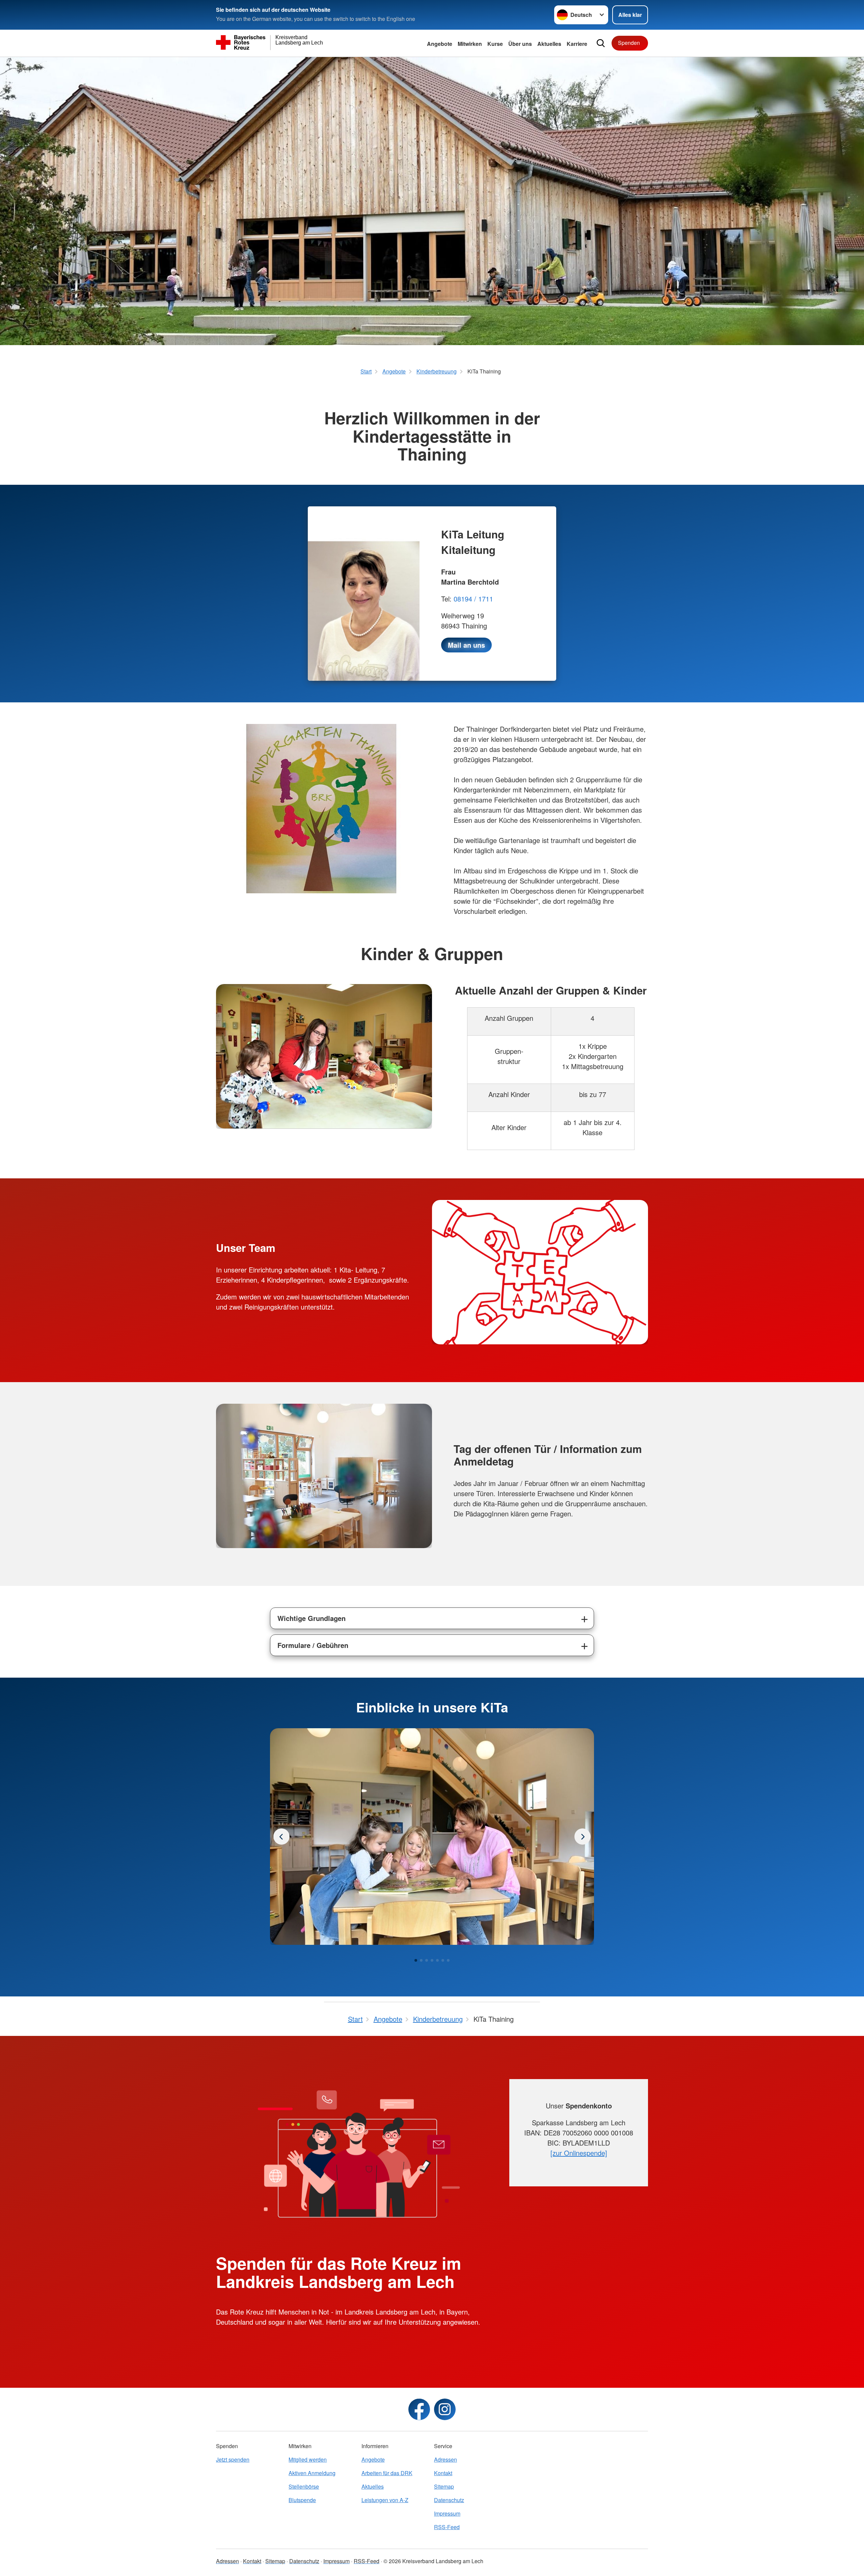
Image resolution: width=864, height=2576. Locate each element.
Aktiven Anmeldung (312, 2473)
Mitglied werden (308, 2459)
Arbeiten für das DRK (387, 2473)
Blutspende (302, 2500)
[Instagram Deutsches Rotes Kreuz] (445, 2409)
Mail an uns (466, 645)
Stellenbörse (304, 2486)
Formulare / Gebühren (313, 1645)
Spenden (629, 43)
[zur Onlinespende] (579, 2153)
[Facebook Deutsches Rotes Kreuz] (419, 2409)
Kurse (495, 44)
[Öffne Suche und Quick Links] (601, 43)
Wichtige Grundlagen (312, 1618)
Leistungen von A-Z (385, 2500)
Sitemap (444, 2486)
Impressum (447, 2513)
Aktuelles (549, 44)
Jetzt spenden (233, 2459)
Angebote (440, 44)
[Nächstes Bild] (281, 1837)
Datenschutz (449, 2500)
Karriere (577, 44)
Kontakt (443, 2473)
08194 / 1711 (473, 599)
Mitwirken (470, 44)
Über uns (520, 44)
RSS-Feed (447, 2527)
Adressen (446, 2459)
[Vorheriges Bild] (583, 1837)
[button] (416, 1960)
